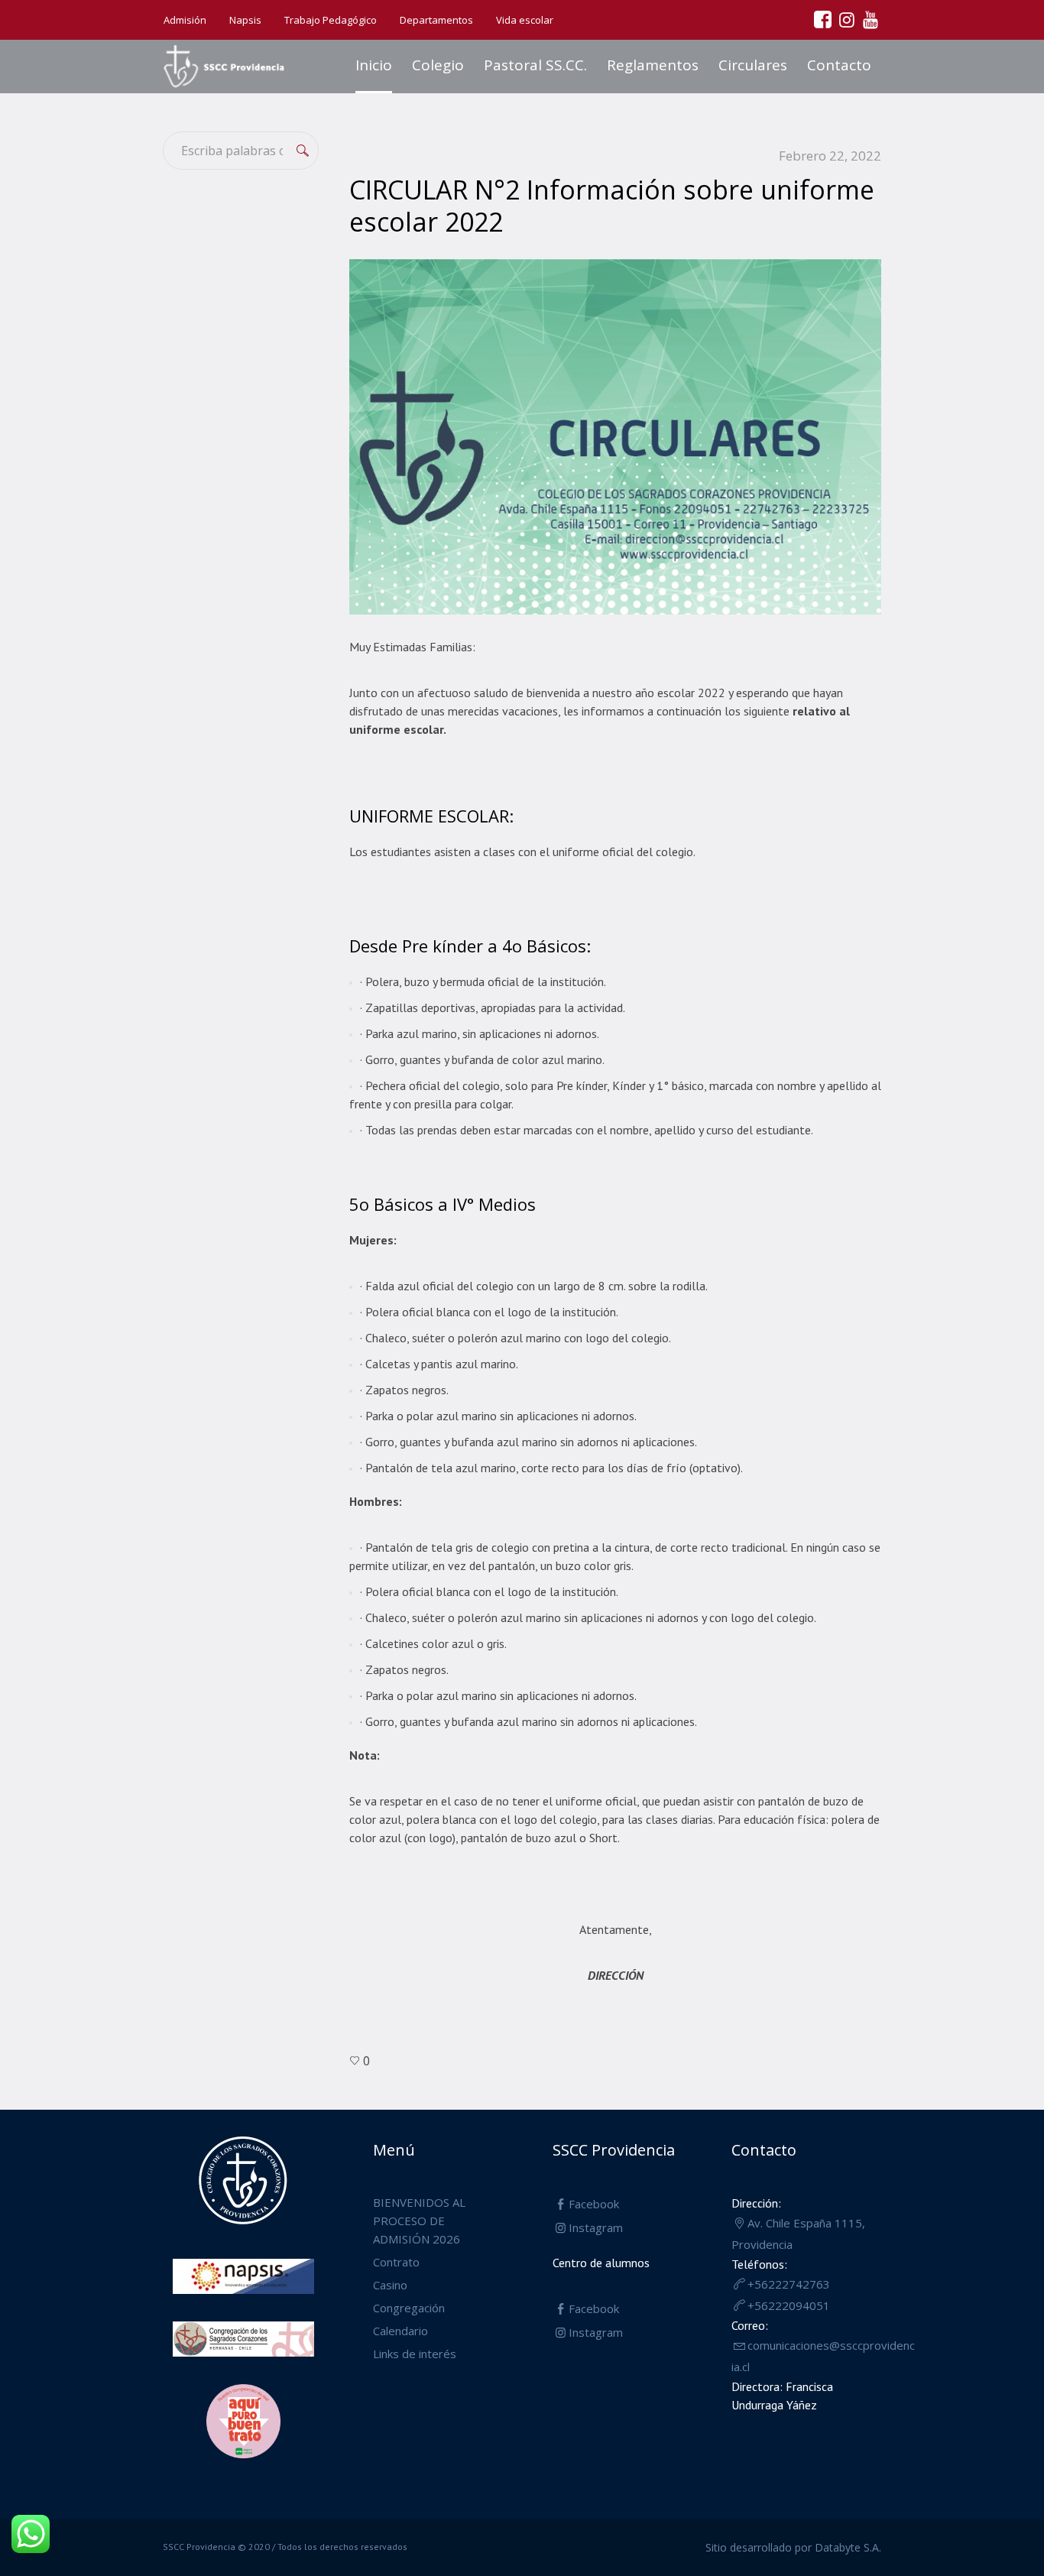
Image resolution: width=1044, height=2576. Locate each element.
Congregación (409, 2308)
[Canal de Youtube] (870, 19)
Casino (390, 2285)
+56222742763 (789, 2284)
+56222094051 (789, 2305)
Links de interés (415, 2354)
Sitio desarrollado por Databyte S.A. (793, 2547)
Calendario (400, 2331)
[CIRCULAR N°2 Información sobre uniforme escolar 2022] (615, 435)
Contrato (396, 2262)
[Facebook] (822, 19)
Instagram (596, 2227)
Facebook (594, 2204)
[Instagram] (846, 19)
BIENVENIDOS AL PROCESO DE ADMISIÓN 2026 (419, 2221)
